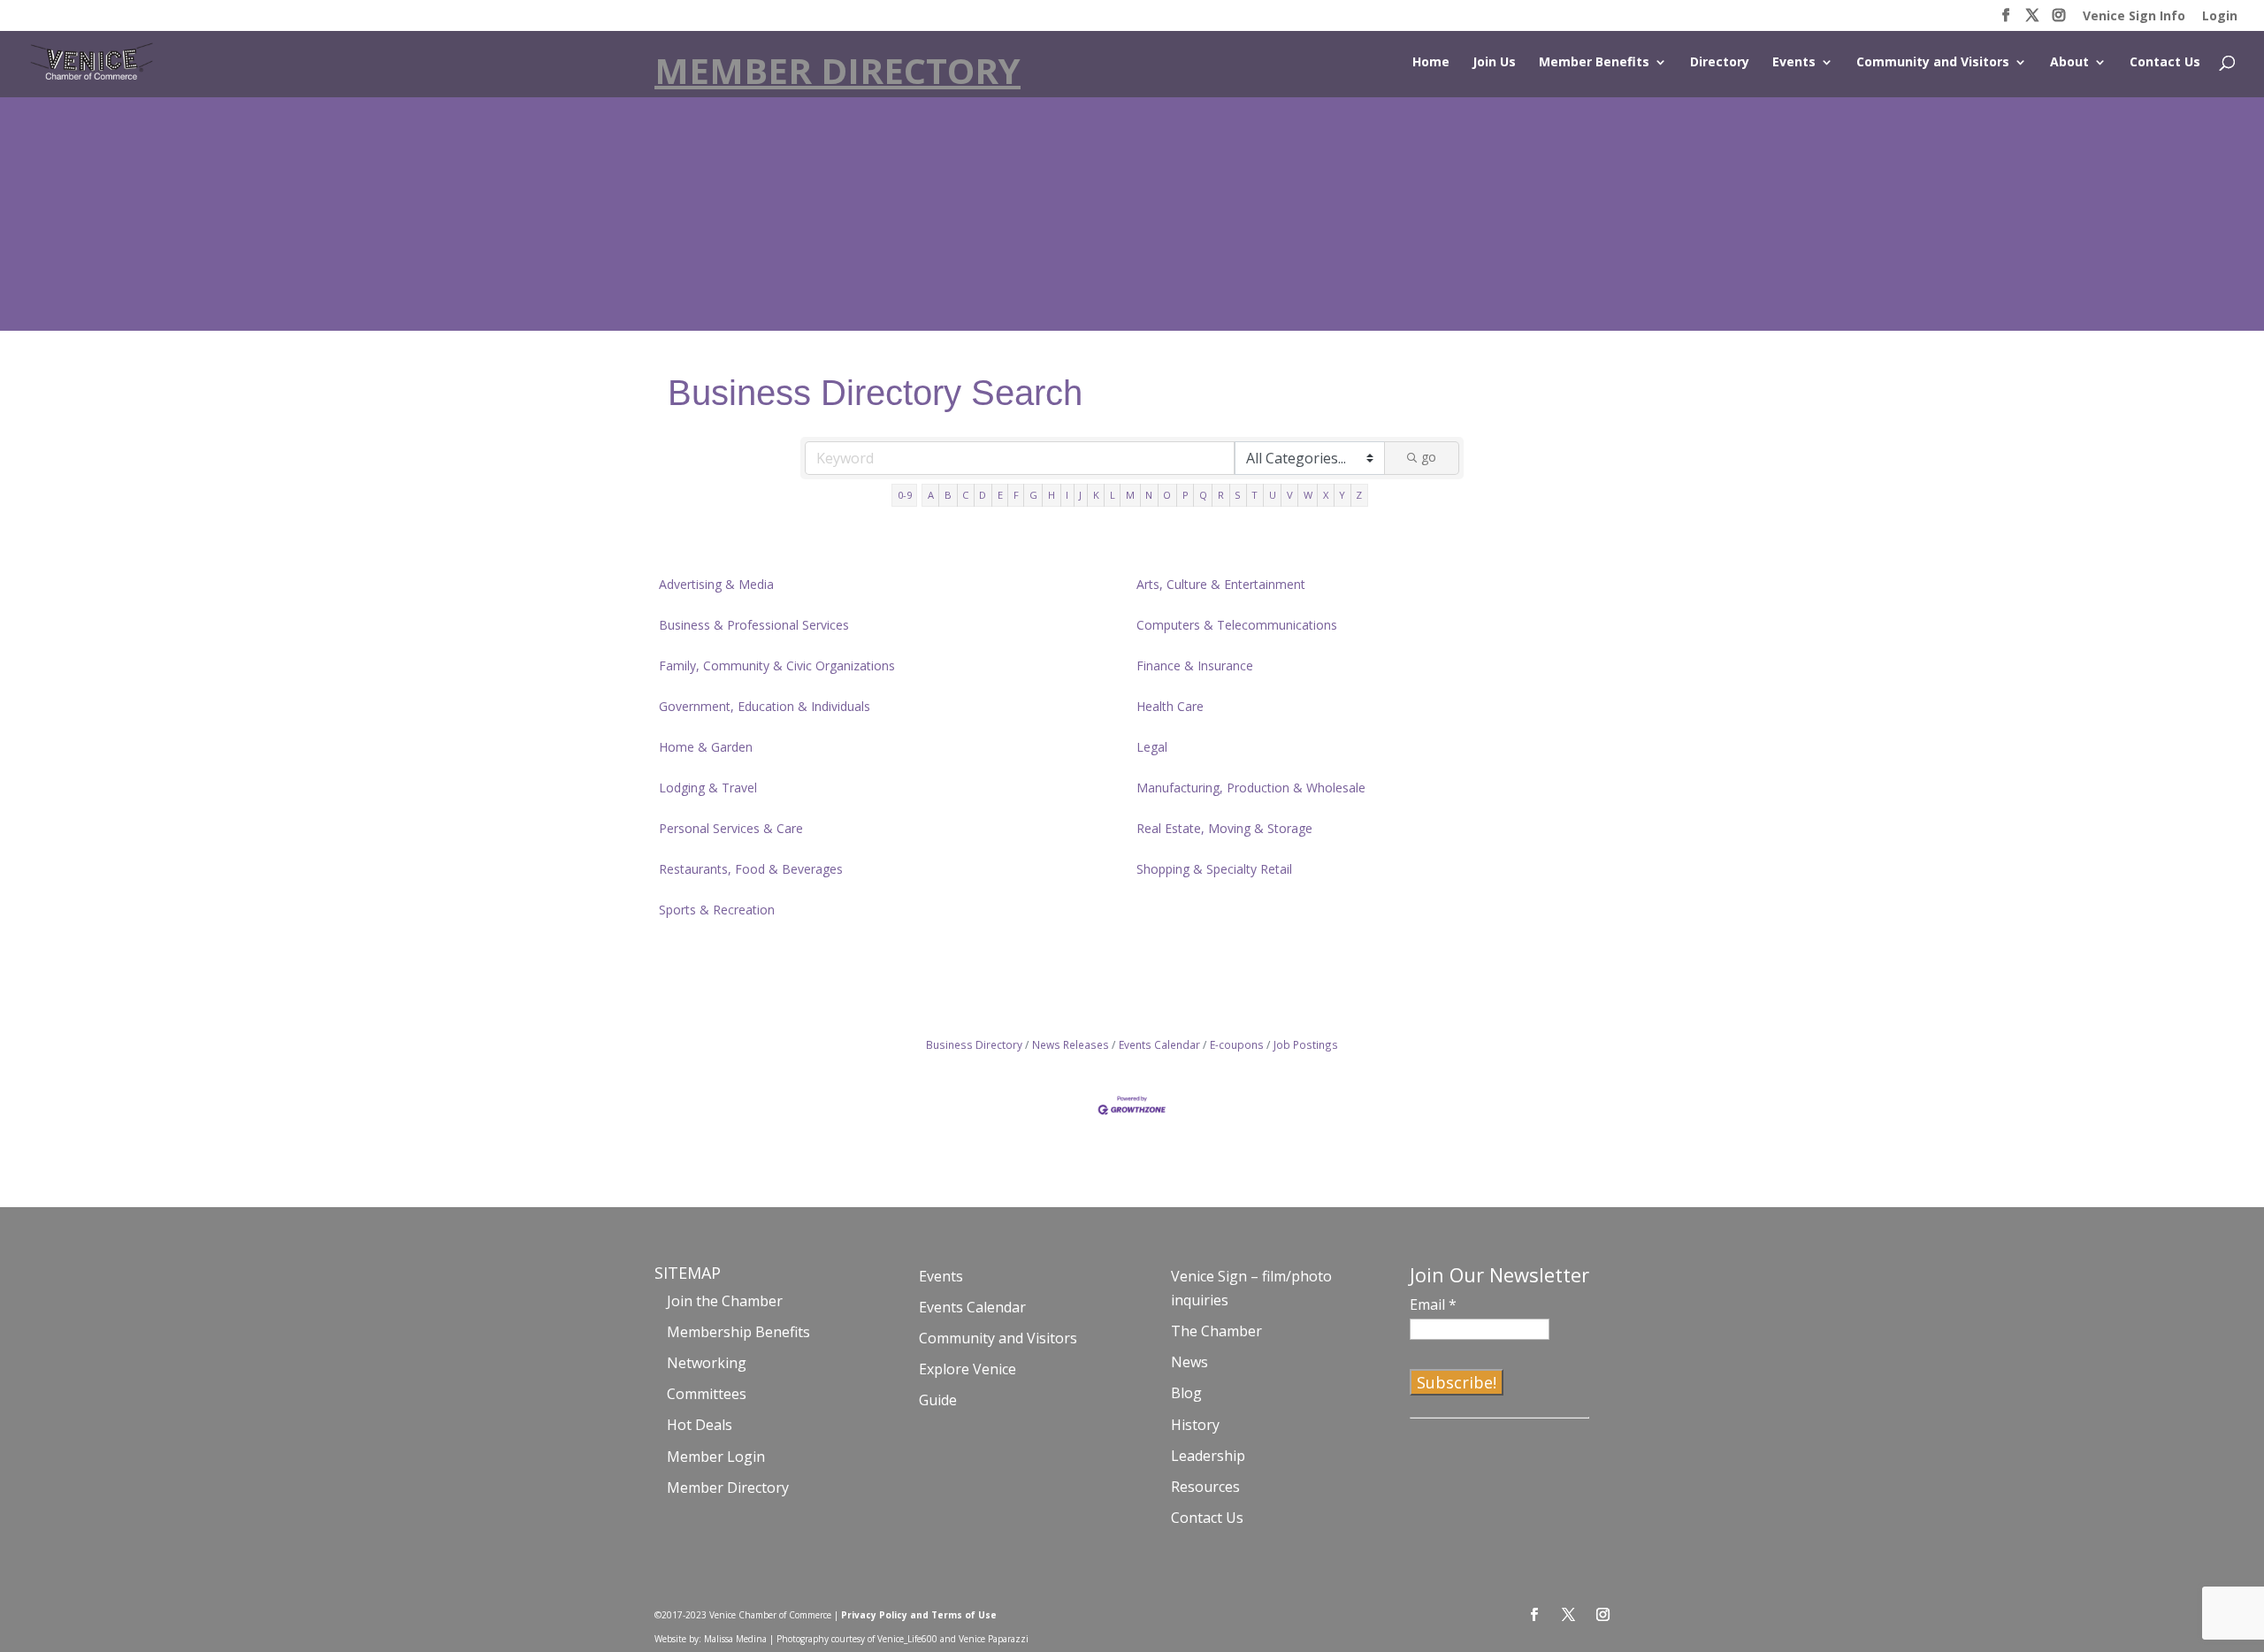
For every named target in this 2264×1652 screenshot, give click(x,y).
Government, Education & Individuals (765, 706)
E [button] (1000, 495)
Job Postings (1306, 1044)
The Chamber (1216, 1331)
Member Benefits (1594, 63)
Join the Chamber (725, 1301)
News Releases (1071, 1044)
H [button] (1052, 495)
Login (2220, 17)
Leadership (1208, 1456)
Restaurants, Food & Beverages (751, 869)
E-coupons (1237, 1044)
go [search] (1429, 457)
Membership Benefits (738, 1332)
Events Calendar (1159, 1044)
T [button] (1254, 495)
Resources (1205, 1487)
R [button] (1221, 495)
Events (1794, 63)
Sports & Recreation (717, 910)
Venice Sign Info (2134, 17)
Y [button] (1342, 495)
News (1189, 1362)
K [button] (1096, 495)
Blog (1186, 1393)
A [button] (931, 495)
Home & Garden (706, 747)
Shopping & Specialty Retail (1214, 869)
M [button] (1130, 495)
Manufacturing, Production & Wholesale (1251, 788)
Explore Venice (968, 1369)
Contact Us (2165, 63)
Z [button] (1359, 495)
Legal (1152, 747)
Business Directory (974, 1044)
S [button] (1238, 495)
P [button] (1186, 495)
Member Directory (728, 1488)
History (1195, 1425)
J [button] (1080, 495)
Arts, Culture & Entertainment (1221, 584)
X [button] (1326, 495)
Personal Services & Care (731, 828)
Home (1431, 63)
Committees (707, 1394)
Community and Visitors (1933, 63)
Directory (1720, 63)
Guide (938, 1400)
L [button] (1113, 495)
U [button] (1273, 495)
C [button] (965, 495)
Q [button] (1203, 495)
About (2069, 63)
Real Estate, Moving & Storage (1224, 828)
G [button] (1033, 495)
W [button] (1308, 495)
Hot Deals (700, 1425)
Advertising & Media (716, 584)
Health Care (1170, 706)
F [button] (1016, 495)
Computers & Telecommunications (1237, 625)
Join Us (1494, 63)
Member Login (716, 1457)
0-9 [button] (905, 495)
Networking (707, 1363)
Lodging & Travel (708, 788)
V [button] (1290, 495)
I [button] (1067, 495)
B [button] (948, 495)
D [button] (983, 495)
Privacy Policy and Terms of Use (919, 1615)
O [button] (1167, 495)
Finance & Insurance (1195, 665)
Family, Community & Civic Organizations (777, 665)
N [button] (1149, 495)
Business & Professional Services (754, 625)
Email (1433, 1304)
